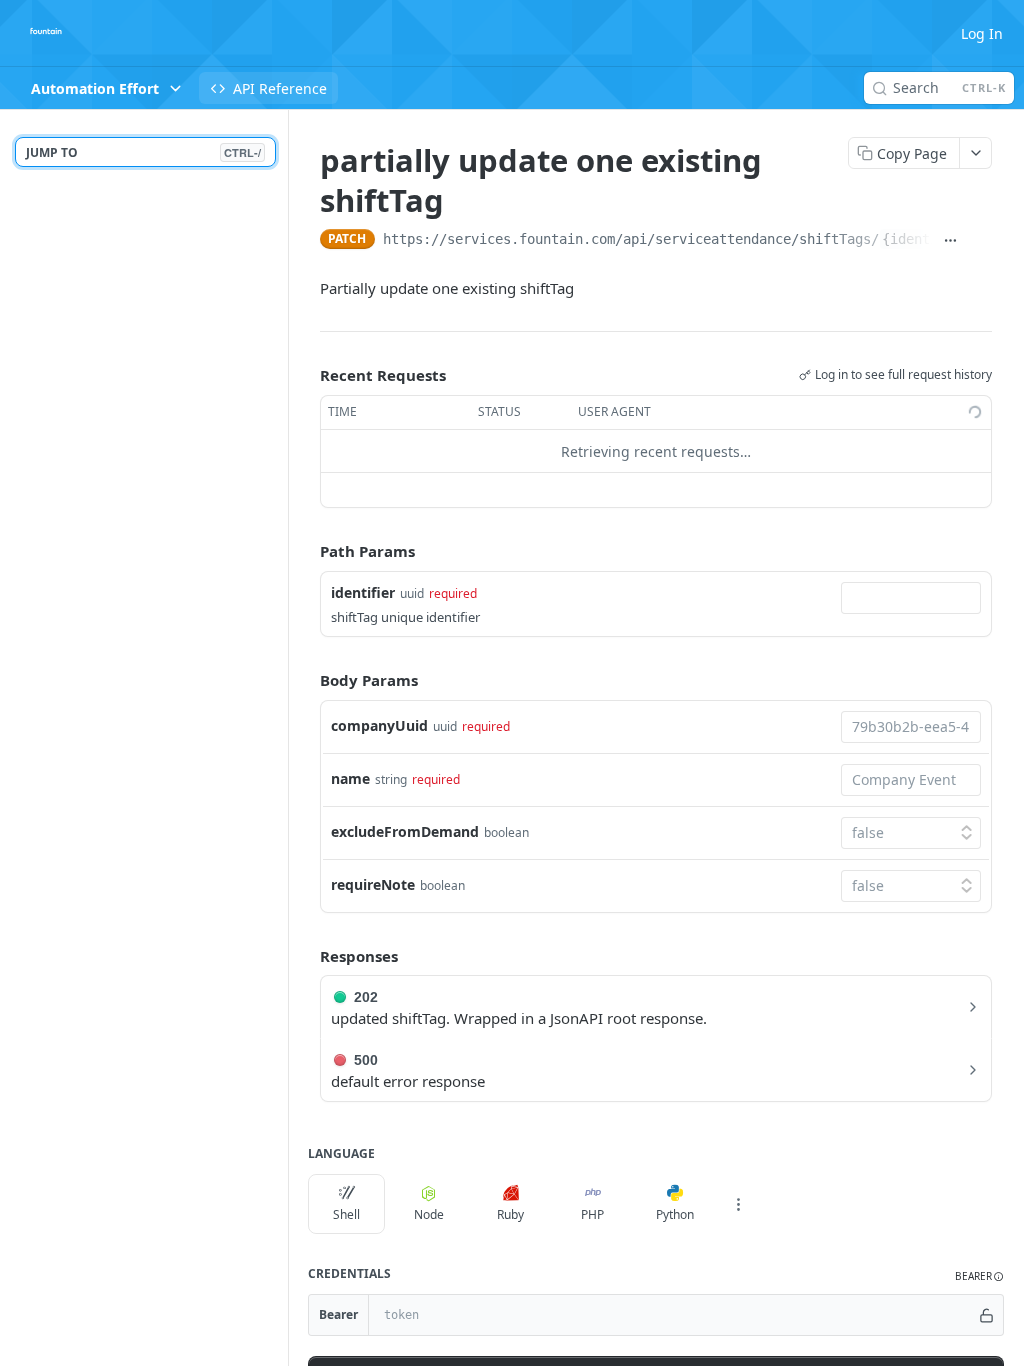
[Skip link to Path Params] (306, 552)
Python (675, 1214)
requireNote (373, 884)
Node (429, 1214)
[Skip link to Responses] (306, 956)
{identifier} (930, 239)
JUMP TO (143, 152)
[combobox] (911, 598)
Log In (982, 33)
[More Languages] (738, 1204)
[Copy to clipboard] (981, 241)
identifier (363, 592)
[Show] (987, 1315)
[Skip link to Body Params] (306, 680)
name (350, 778)
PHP (592, 1214)
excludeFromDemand (405, 831)
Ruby (510, 1214)
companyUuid (379, 725)
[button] (979, 1276)
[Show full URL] (951, 241)
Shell (346, 1214)
